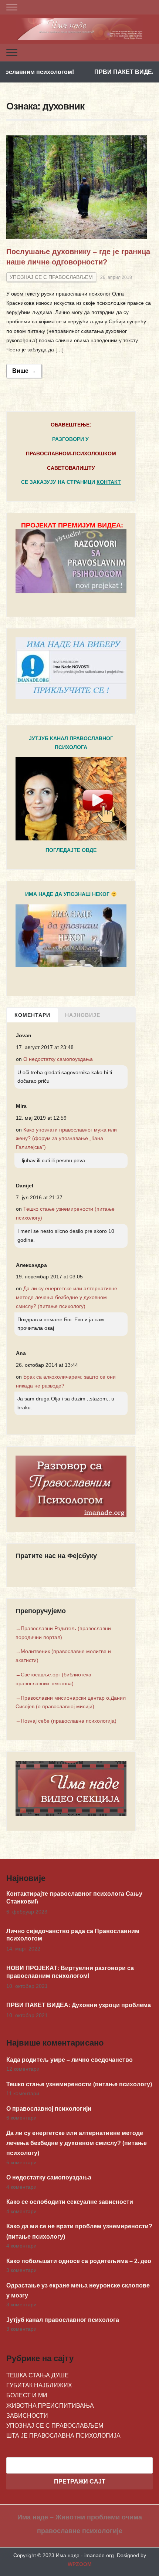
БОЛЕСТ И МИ (27, 2395)
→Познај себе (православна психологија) (66, 1721)
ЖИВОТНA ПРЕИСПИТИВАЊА (50, 2406)
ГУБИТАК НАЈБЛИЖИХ (39, 2385)
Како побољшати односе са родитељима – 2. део (79, 2261)
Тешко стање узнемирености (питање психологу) (79, 2084)
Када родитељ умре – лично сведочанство (70, 2060)
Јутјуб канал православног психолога (63, 2320)
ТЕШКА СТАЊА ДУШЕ (38, 2375)
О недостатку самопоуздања (58, 1059)
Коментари (32, 1015)
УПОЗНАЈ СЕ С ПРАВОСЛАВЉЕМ (51, 277)
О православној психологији (49, 2109)
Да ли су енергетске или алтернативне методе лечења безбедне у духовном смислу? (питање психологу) (67, 1297)
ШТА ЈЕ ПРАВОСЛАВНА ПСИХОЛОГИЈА (63, 2436)
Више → (24, 371)
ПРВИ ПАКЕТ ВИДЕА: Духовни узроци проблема (79, 2005)
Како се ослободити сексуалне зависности (70, 2202)
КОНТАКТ (109, 482)
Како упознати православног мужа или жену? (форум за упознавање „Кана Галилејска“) (66, 1139)
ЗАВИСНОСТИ (27, 2416)
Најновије (83, 1015)
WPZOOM (80, 2564)
